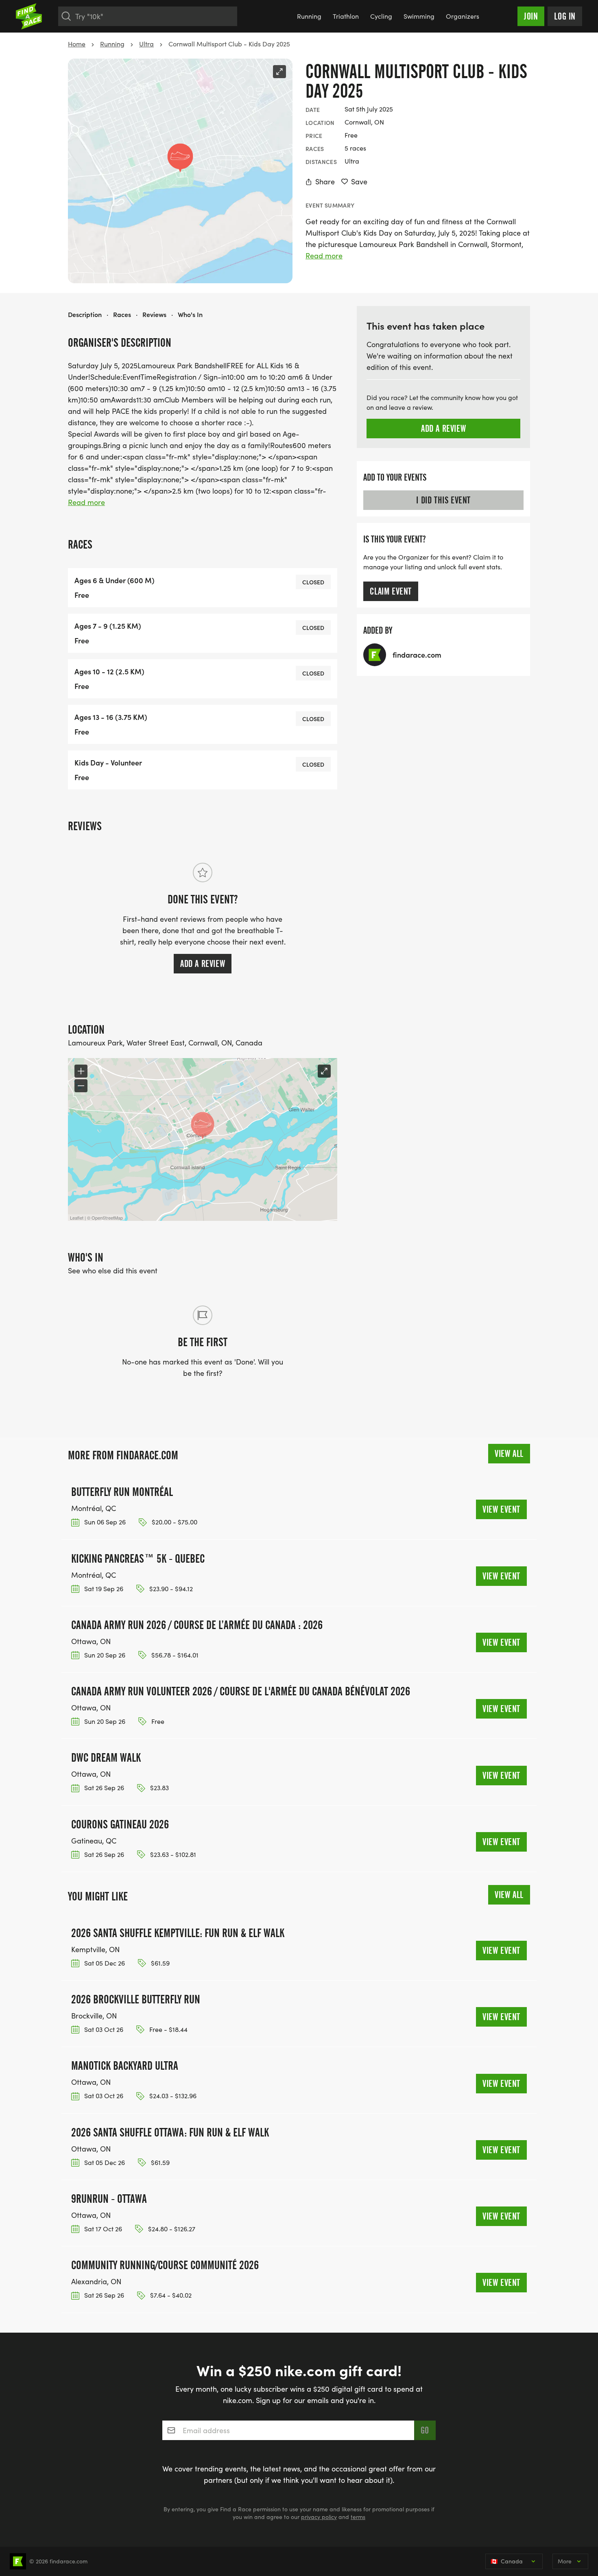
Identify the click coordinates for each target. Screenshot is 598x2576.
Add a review (203, 964)
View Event (501, 1509)
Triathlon (346, 16)
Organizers (463, 16)
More (565, 2561)
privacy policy (319, 2517)
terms (358, 2517)
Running (309, 16)
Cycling (381, 16)
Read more (324, 256)
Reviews (154, 314)
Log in (565, 16)
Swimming (419, 16)
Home (77, 44)
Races (122, 314)
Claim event (391, 591)
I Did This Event (443, 500)
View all (509, 1454)
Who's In (190, 314)
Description (85, 314)
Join (531, 16)
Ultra (146, 44)
